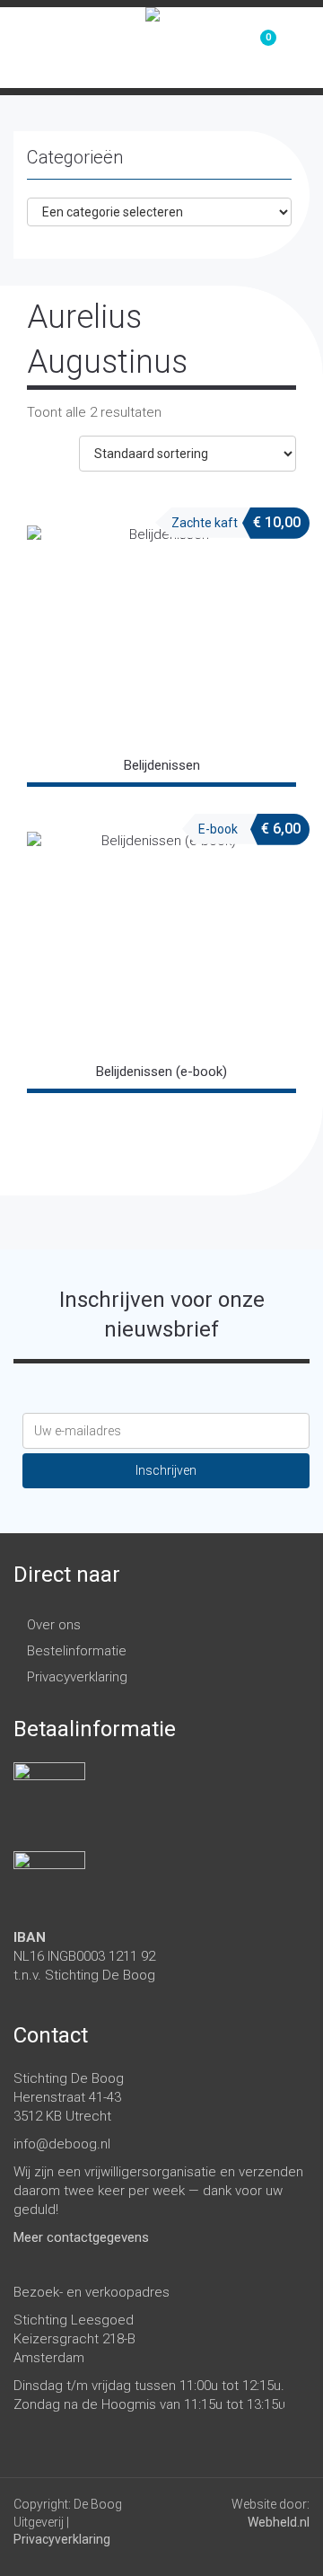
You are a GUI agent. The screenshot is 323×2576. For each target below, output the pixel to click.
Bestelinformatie (77, 1651)
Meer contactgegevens (81, 2237)
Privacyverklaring (77, 1677)
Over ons (54, 1625)
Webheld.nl (279, 2522)
